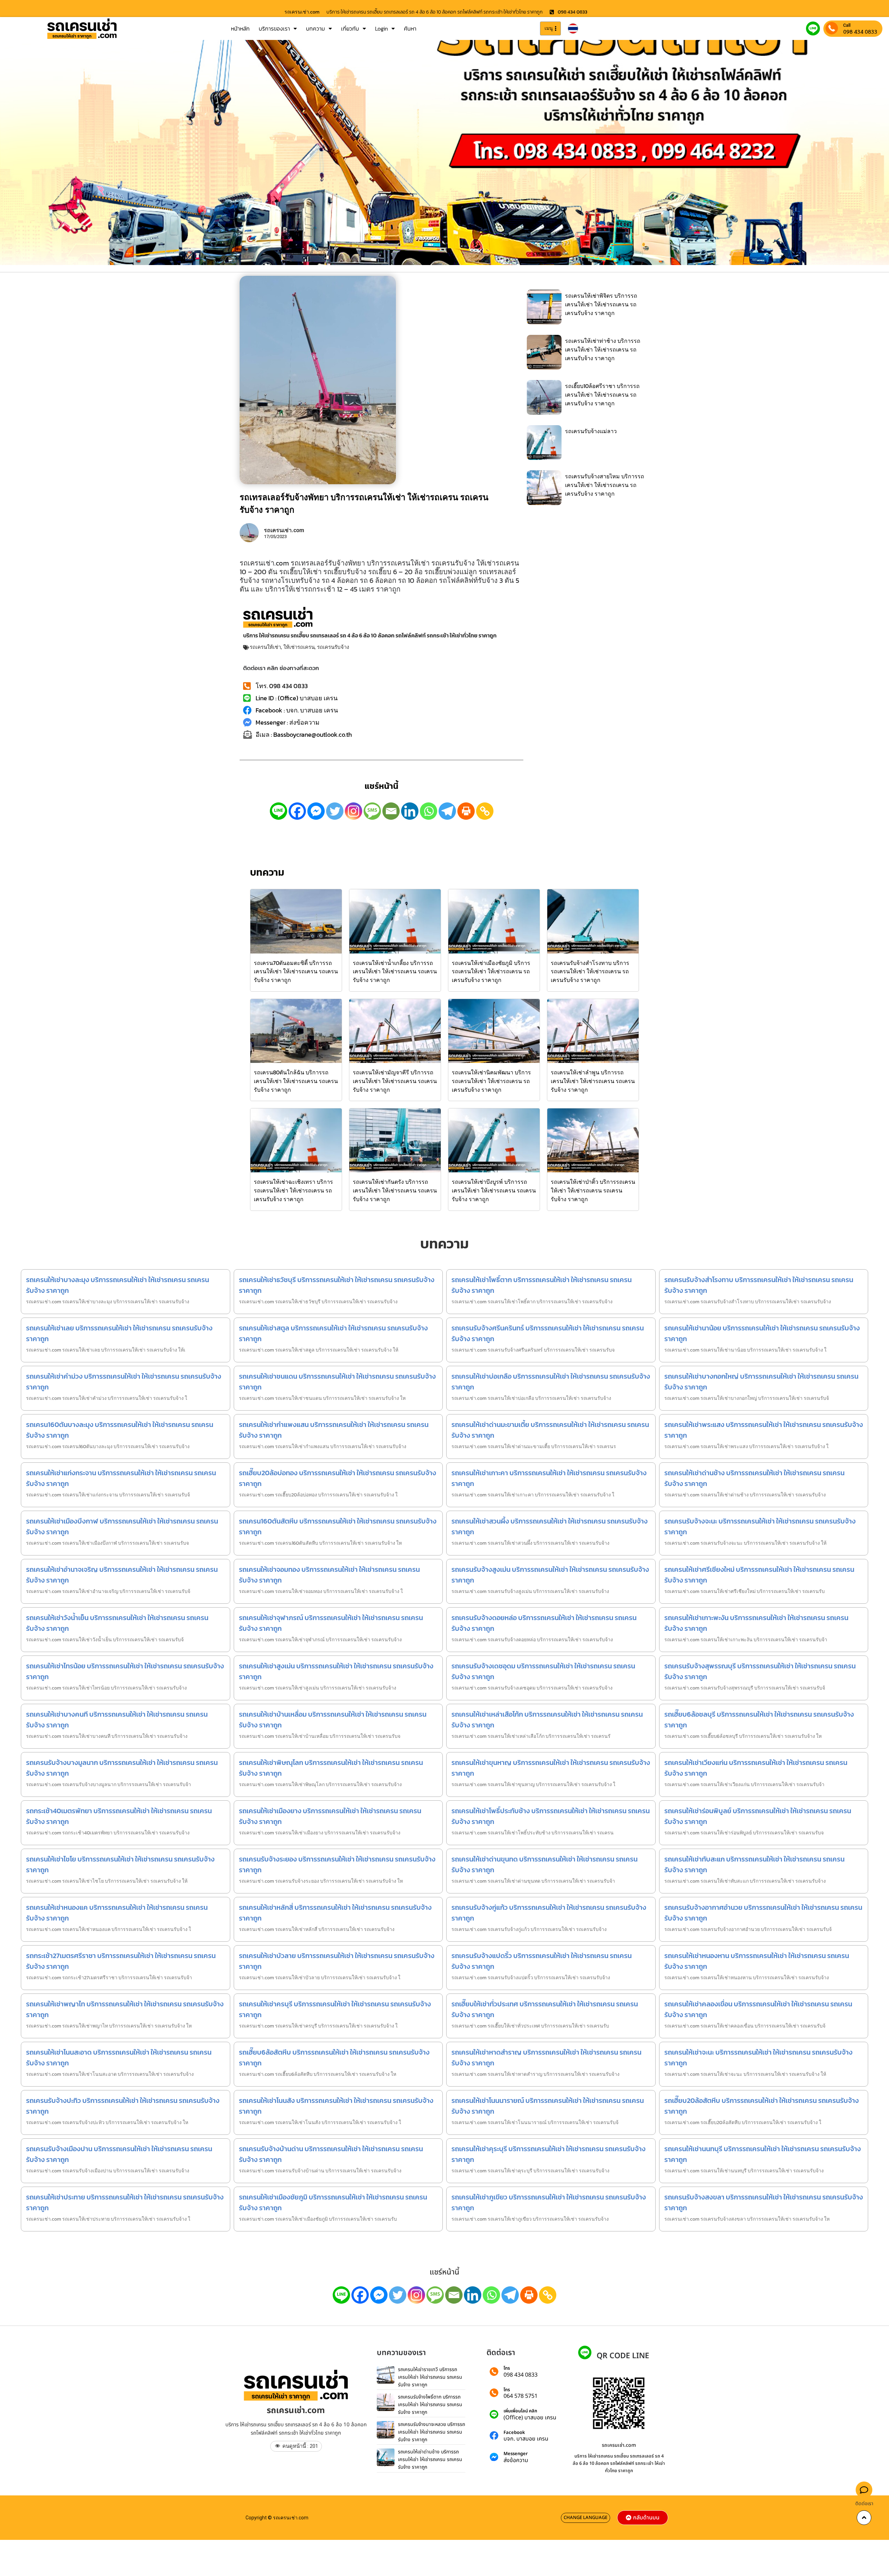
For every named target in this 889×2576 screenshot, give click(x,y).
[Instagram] (354, 811)
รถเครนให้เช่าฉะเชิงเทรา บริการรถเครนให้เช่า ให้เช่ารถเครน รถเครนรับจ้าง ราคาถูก (293, 1190)
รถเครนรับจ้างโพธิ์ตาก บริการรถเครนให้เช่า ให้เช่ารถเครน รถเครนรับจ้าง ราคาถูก (430, 2404)
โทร (507, 2368)
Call (847, 25)
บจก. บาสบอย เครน (526, 2439)
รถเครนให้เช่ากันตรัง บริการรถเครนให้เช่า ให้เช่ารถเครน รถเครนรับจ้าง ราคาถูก (395, 1190)
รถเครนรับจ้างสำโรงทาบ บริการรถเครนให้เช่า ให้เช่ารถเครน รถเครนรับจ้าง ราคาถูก (590, 972)
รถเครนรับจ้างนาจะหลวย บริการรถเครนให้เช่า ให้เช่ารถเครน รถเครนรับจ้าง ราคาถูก (431, 2432)
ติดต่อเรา (864, 2504)
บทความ (315, 28)
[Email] (391, 811)
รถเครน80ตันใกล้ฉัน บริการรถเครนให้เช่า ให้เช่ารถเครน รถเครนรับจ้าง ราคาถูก (296, 1081)
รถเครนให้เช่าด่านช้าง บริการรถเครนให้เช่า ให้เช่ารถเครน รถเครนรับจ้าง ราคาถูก (430, 2459)
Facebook (514, 2433)
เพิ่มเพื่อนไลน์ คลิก (520, 2411)
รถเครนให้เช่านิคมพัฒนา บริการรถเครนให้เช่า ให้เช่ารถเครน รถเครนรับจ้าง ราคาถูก (491, 1081)
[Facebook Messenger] (316, 811)
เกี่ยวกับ (350, 28)
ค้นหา (410, 28)
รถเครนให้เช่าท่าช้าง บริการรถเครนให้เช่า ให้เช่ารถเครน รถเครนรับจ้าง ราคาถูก (603, 349)
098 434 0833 (860, 32)
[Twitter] (335, 811)
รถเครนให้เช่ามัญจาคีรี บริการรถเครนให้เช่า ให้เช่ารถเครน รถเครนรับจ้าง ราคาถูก (395, 1081)
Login (381, 28)
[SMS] (372, 811)
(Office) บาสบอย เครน (530, 2418)
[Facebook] (297, 811)
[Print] (466, 811)
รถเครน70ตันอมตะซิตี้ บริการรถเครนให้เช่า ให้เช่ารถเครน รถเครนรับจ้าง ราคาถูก (296, 972)
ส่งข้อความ (516, 2460)
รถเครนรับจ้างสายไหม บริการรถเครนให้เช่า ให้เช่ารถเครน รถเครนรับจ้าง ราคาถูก (605, 485)
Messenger (516, 2454)
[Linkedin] (410, 811)
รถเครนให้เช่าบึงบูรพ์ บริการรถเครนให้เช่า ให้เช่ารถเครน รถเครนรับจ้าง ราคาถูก (494, 1190)
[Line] (279, 811)
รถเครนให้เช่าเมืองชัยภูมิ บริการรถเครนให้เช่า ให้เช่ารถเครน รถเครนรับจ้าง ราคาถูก (491, 972)
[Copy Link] (485, 811)
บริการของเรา (274, 28)
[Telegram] (447, 811)
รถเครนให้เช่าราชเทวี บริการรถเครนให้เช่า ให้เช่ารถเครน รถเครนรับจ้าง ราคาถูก (430, 2377)
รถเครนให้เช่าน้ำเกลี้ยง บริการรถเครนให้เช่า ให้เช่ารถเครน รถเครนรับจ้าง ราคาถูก (395, 972)
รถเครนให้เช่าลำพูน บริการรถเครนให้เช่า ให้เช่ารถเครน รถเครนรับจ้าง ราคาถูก (593, 1081)
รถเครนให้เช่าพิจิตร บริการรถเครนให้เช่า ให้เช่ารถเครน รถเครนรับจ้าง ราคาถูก (601, 304)
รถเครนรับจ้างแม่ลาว (591, 431)
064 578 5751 (521, 2396)
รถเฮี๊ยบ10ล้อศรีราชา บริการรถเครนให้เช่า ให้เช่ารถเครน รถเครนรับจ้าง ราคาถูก (602, 395)
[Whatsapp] (429, 811)
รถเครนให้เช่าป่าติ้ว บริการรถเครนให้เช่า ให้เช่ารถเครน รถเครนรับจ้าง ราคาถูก (593, 1190)
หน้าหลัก (240, 28)
